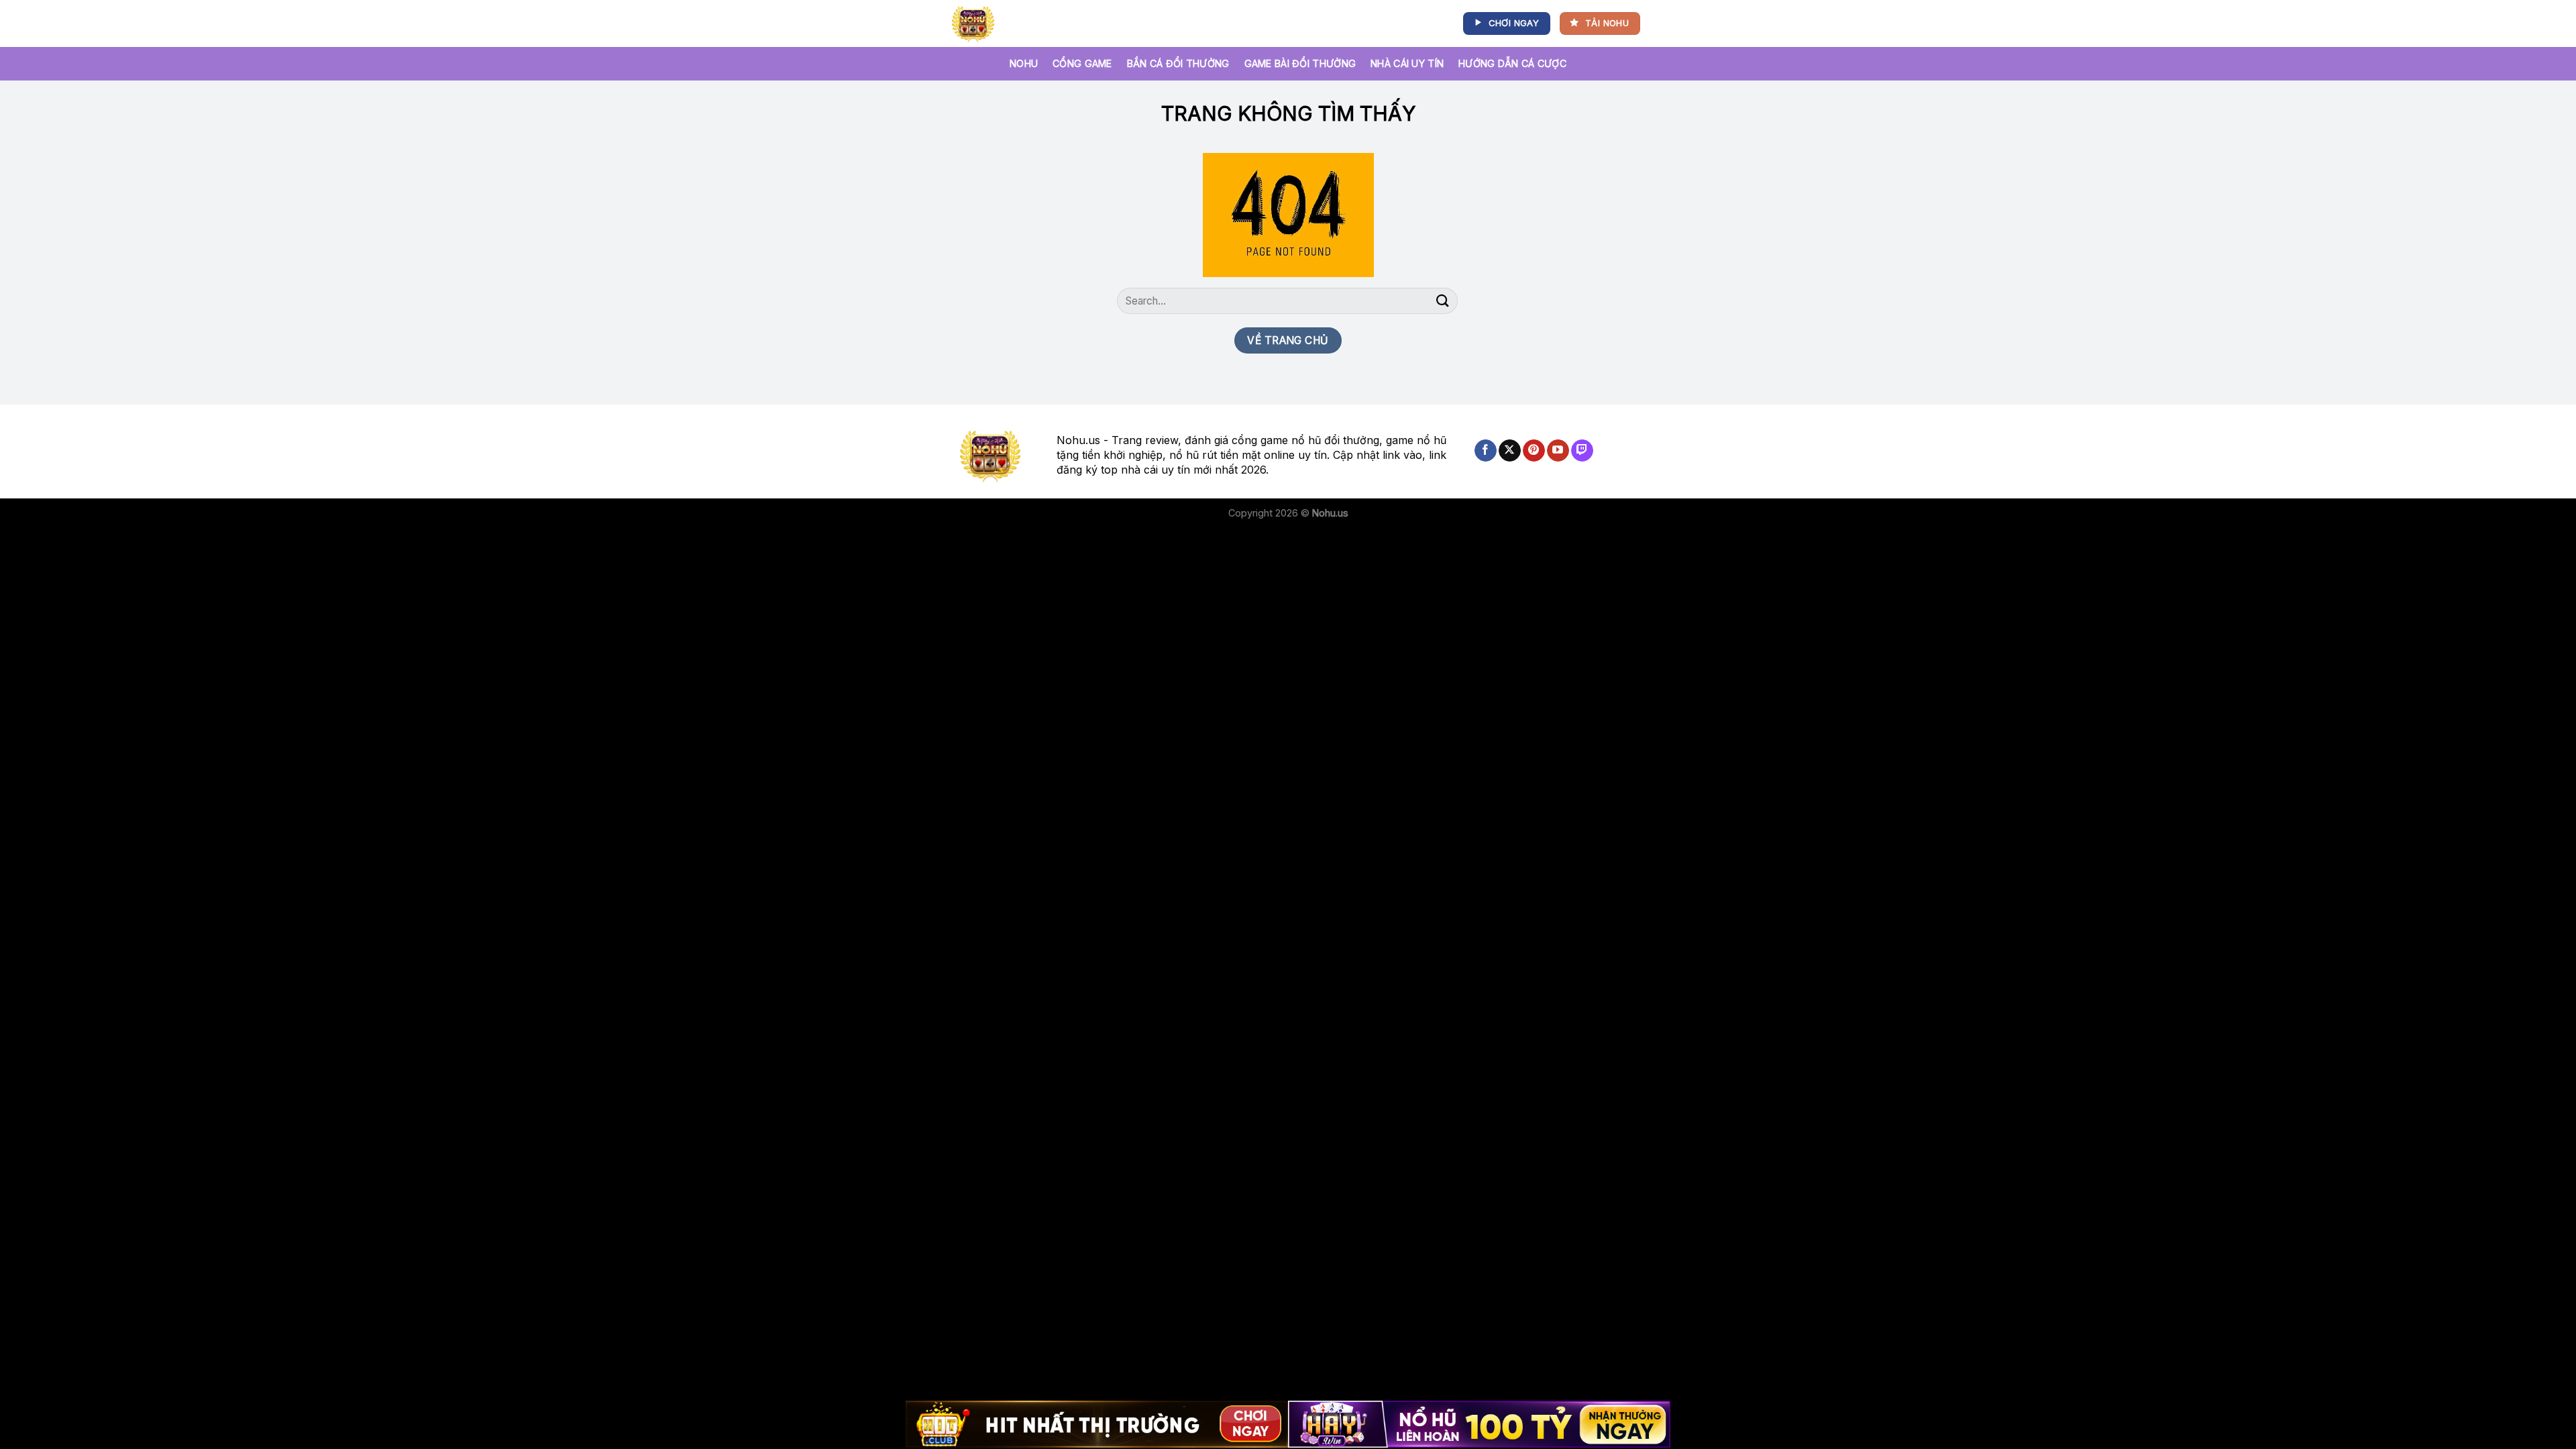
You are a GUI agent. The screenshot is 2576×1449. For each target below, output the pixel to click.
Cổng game (1082, 63)
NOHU (1024, 63)
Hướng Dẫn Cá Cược (1512, 63)
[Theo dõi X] (1510, 451)
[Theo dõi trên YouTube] (1558, 451)
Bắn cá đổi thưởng (1178, 63)
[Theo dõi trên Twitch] (1582, 451)
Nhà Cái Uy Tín (1407, 63)
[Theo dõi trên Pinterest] (1534, 451)
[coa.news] (976, 23)
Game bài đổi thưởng (1300, 63)
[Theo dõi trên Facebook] (1486, 451)
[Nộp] (1443, 301)
